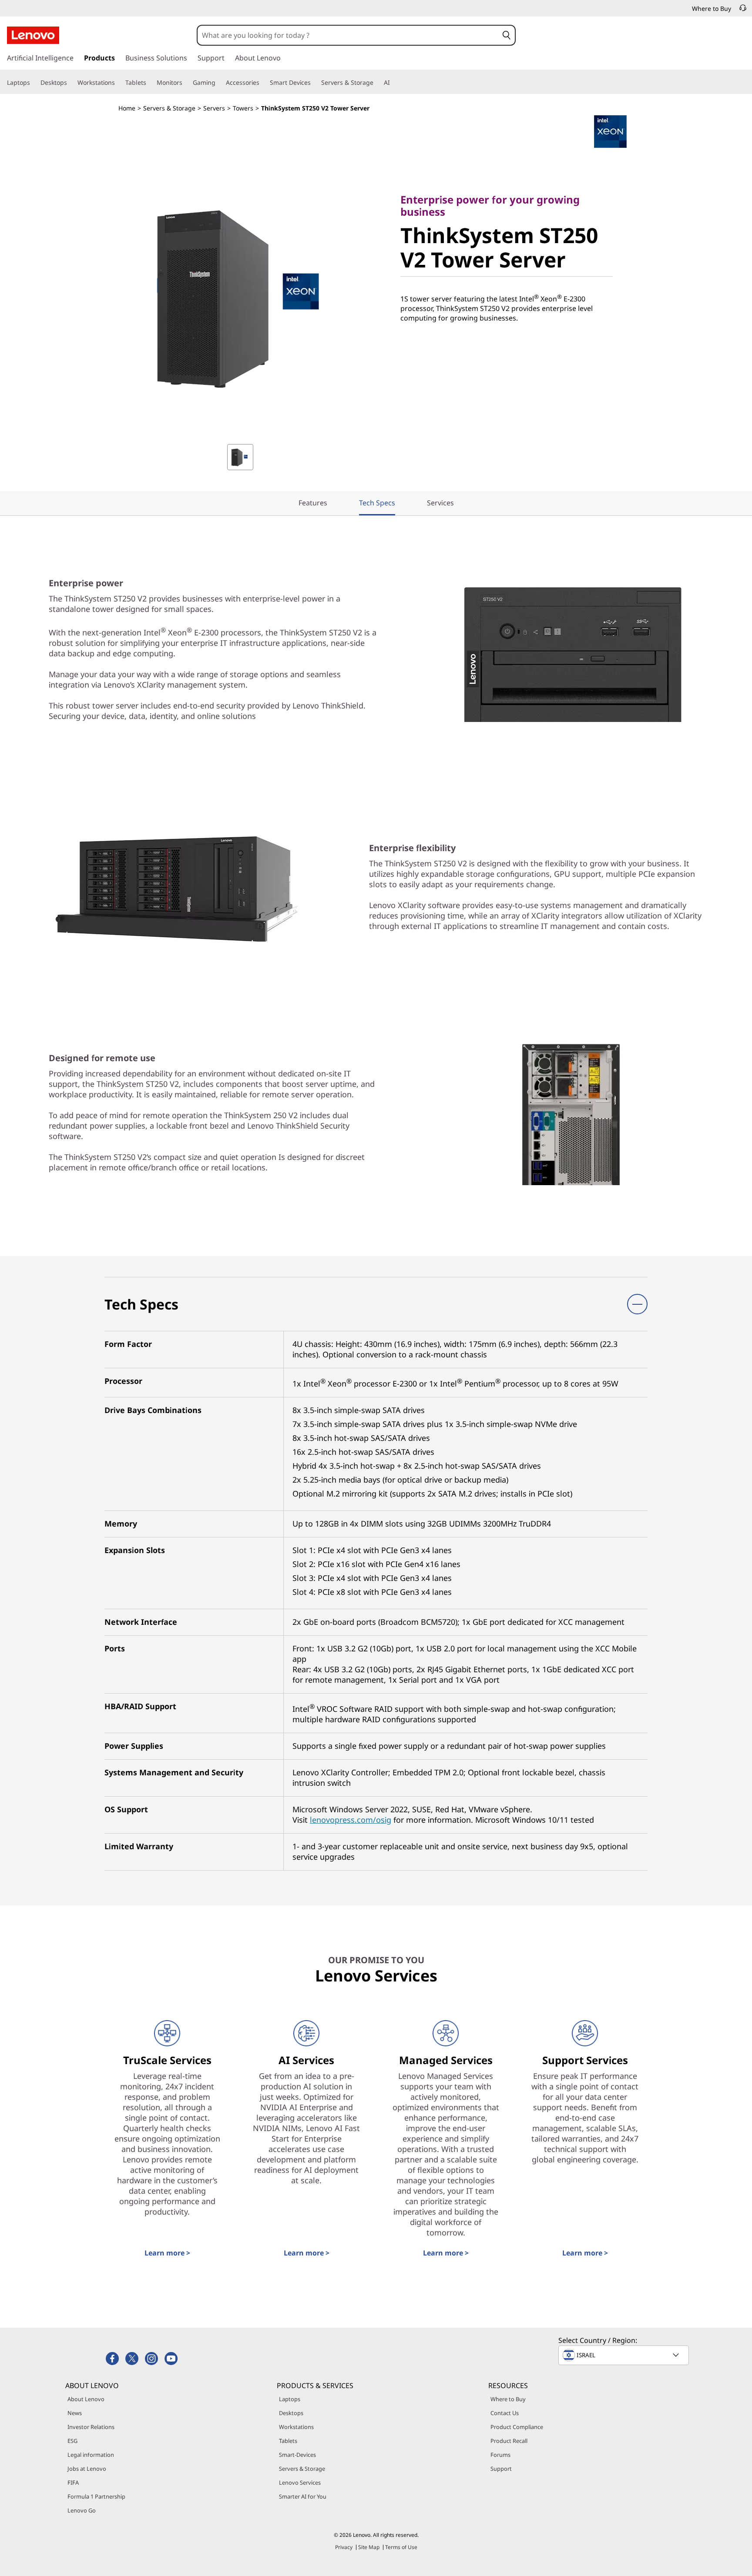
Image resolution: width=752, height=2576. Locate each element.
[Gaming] (219, 83)
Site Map (369, 2547)
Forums (500, 2455)
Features (313, 503)
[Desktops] (70, 83)
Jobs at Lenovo (87, 2469)
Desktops (291, 2413)
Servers (214, 108)
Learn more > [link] (167, 2253)
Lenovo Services (300, 2482)
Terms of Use (401, 2547)
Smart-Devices (297, 2455)
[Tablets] (150, 83)
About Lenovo (86, 2399)
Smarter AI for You (303, 2496)
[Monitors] (186, 83)
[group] (240, 457)
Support (501, 2469)
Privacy (344, 2547)
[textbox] (624, 2355)
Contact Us (505, 2413)
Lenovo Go (82, 2510)
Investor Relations (91, 2427)
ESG (72, 2441)
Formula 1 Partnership (96, 2496)
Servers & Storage (169, 108)
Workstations (296, 2427)
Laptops (290, 2399)
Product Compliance (517, 2427)
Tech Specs (377, 503)
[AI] (393, 83)
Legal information (91, 2455)
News (75, 2413)
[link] (743, 10)
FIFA (73, 2482)
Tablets (288, 2441)
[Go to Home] (33, 35)
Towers (243, 108)
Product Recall (509, 2441)
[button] (507, 35)
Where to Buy (508, 2399)
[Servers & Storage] (377, 83)
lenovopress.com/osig (351, 1820)
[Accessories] (263, 83)
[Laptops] (34, 83)
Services (440, 503)
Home (127, 108)
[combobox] (348, 35)
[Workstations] (118, 83)
